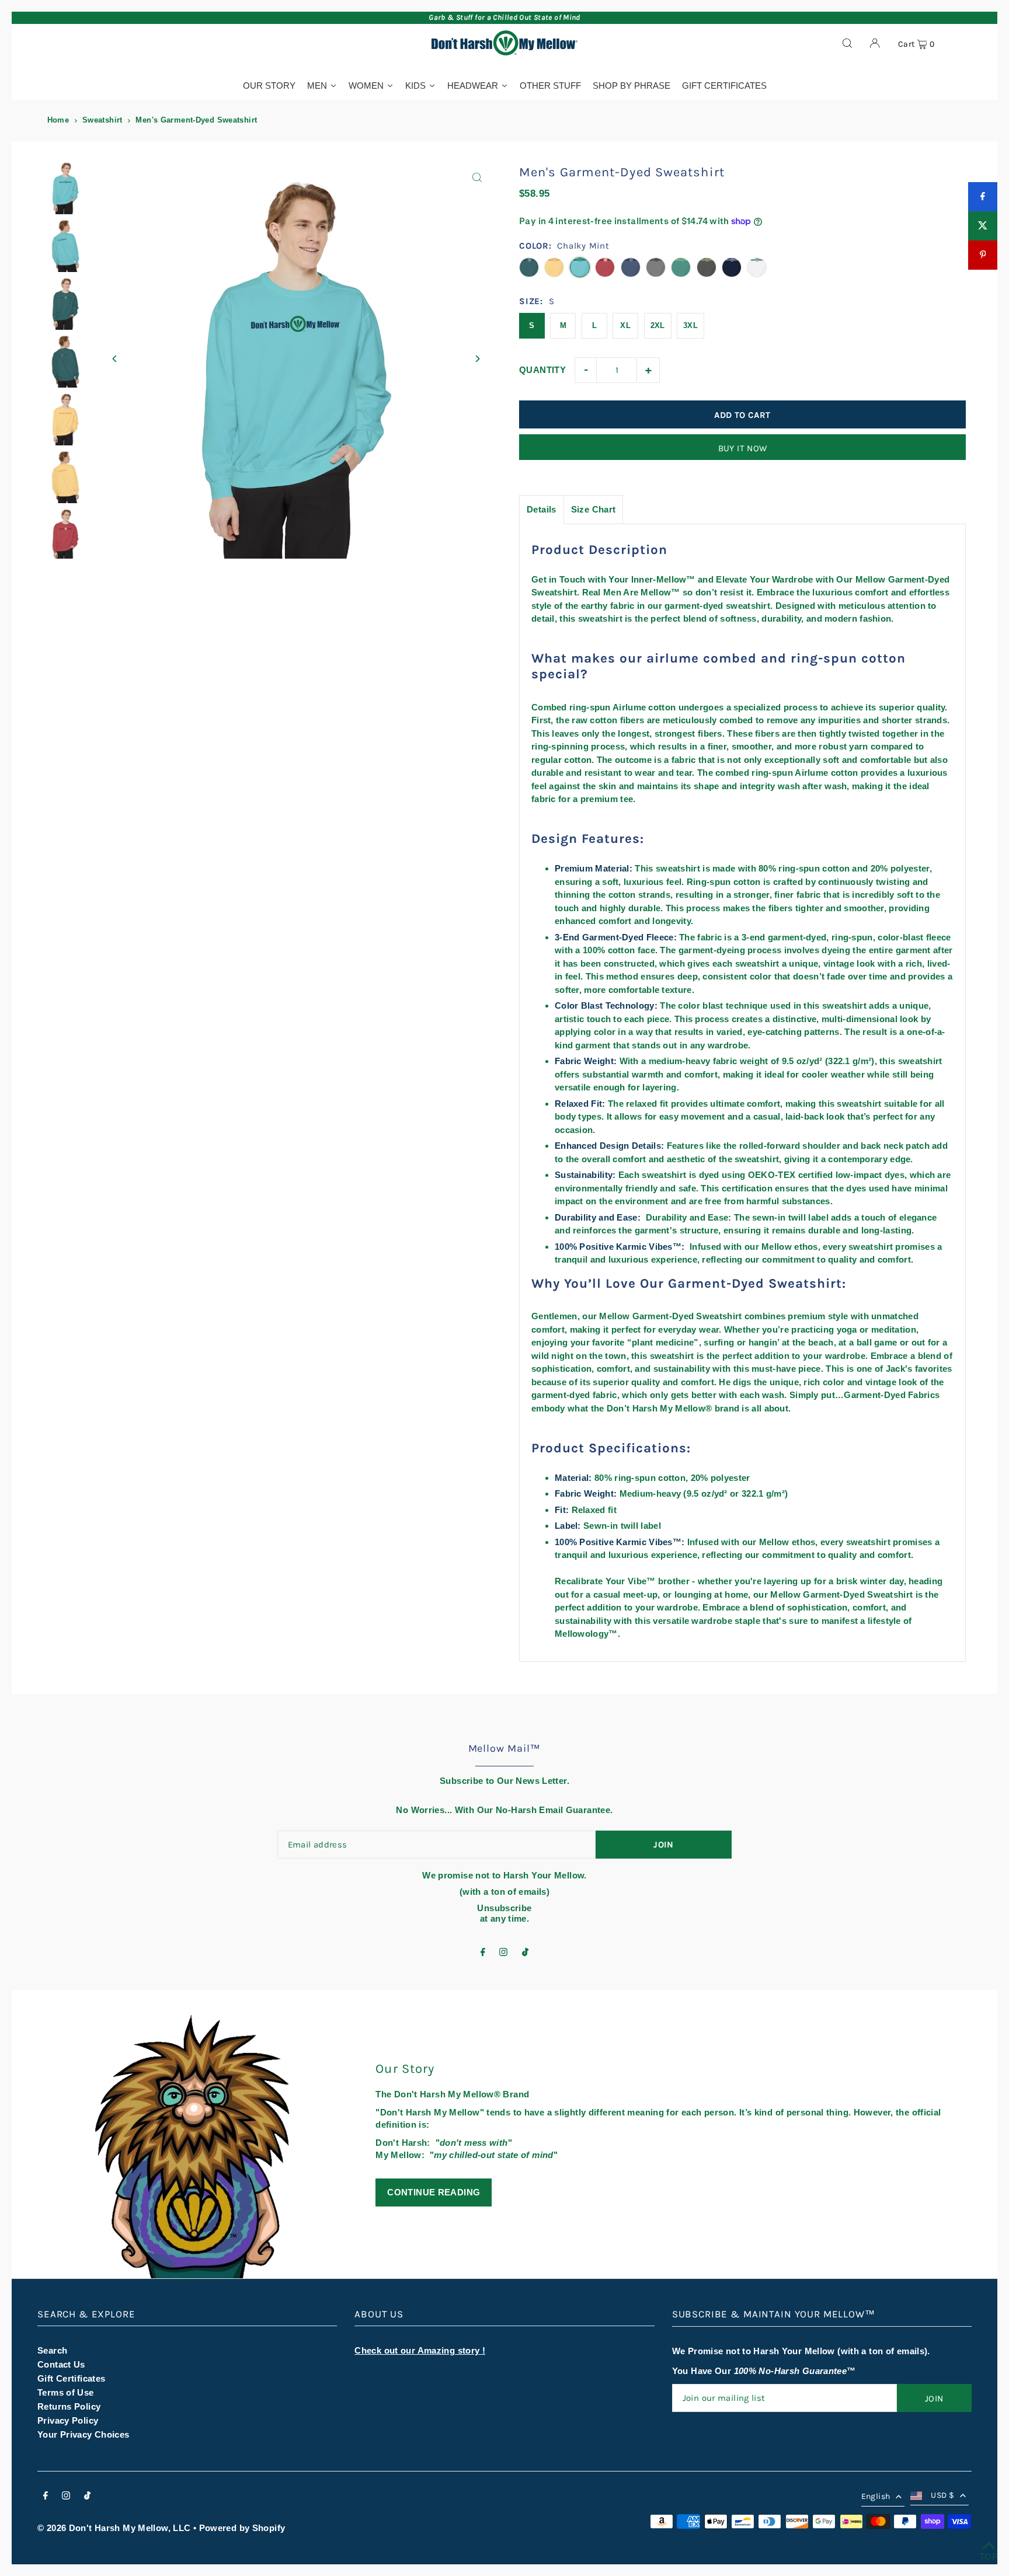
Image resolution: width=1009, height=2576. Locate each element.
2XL (658, 325)
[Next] (477, 359)
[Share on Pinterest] (983, 255)
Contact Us (61, 2364)
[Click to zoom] (477, 178)
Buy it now (743, 448)
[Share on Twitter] (983, 226)
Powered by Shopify (242, 2528)
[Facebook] (483, 1953)
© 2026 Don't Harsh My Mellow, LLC (114, 2528)
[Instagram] (503, 1953)
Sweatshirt (102, 120)
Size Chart (594, 509)
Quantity (542, 370)
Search (52, 2350)
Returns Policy (69, 2406)
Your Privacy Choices (83, 2434)
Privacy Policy (68, 2420)
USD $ (942, 2495)
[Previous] (115, 359)
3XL (690, 325)
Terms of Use (66, 2392)
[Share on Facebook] (983, 197)
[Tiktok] (525, 1953)
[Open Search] (847, 43)
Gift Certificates (71, 2378)
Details (542, 509)
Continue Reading (434, 2192)
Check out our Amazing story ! (420, 2350)
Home (58, 120)
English (876, 2496)
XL (625, 325)
